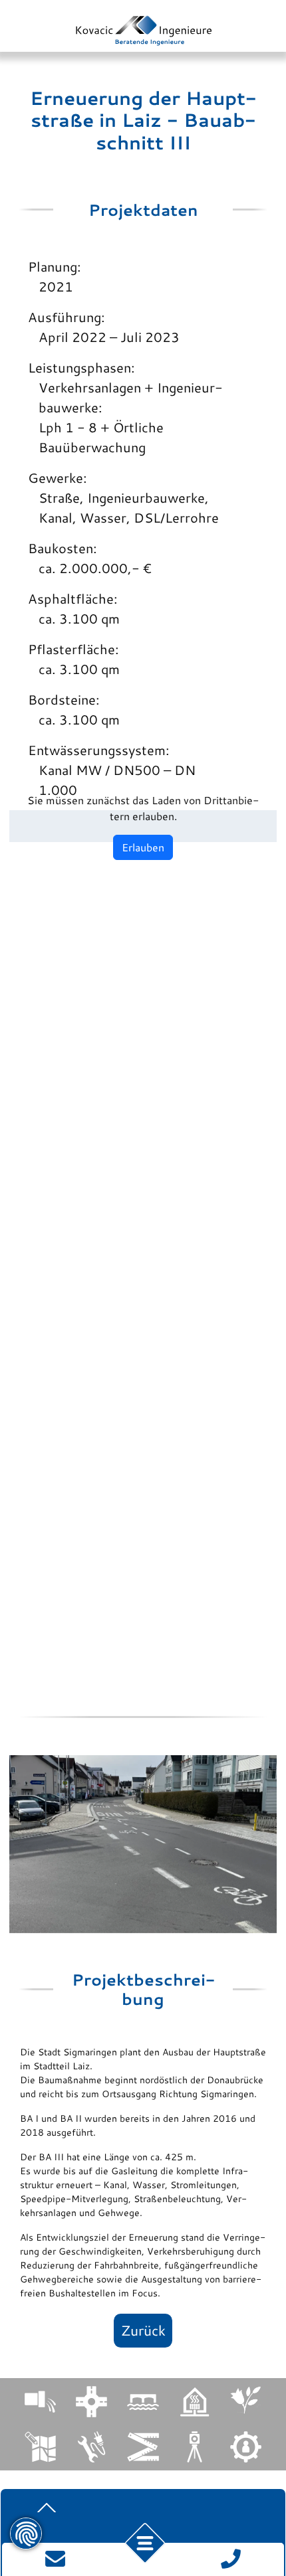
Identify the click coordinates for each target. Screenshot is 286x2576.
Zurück (143, 2330)
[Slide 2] (153, 1906)
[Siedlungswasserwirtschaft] (40, 2402)
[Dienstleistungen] (246, 2447)
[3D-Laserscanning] (195, 2447)
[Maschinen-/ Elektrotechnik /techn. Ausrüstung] (91, 2447)
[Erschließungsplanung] (40, 2447)
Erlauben (143, 847)
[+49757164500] (231, 2557)
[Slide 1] (134, 1906)
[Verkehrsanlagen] (91, 2402)
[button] (145, 2543)
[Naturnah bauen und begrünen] (246, 2400)
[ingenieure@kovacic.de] (55, 2557)
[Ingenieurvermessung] (143, 2447)
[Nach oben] (47, 2508)
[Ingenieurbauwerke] (143, 2402)
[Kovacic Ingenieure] (143, 31)
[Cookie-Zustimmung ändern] (26, 2533)
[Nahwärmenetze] (195, 2402)
